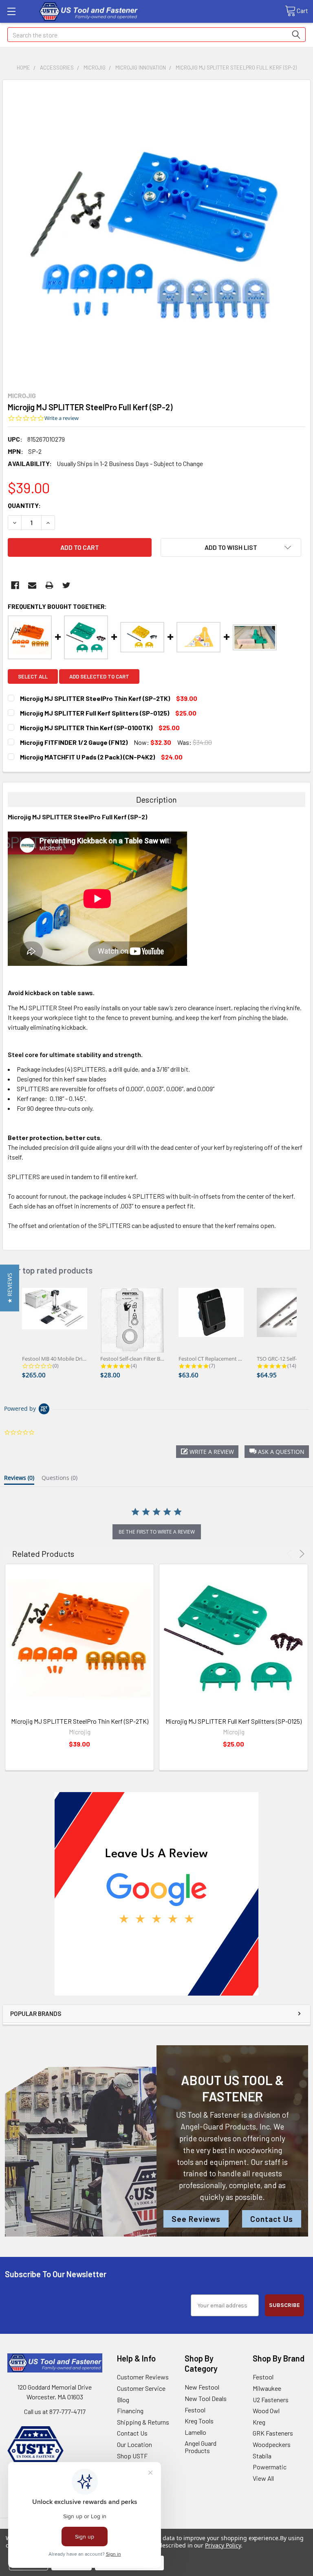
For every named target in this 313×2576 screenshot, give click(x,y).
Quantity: (24, 505)
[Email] (32, 585)
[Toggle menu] (11, 11)
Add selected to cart (99, 676)
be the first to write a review (157, 1532)
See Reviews (196, 2219)
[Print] (49, 585)
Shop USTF (132, 2456)
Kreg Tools (199, 2421)
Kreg (259, 2422)
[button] (157, 1894)
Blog (123, 2400)
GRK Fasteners (273, 2433)
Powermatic (270, 2467)
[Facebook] (15, 585)
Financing (130, 2411)
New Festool (202, 2387)
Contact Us (272, 2219)
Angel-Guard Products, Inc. (226, 2126)
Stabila (262, 2456)
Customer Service (141, 2388)
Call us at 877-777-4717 (55, 2411)
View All (263, 2478)
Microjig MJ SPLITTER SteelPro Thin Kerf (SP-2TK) (80, 1721)
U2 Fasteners (271, 2400)
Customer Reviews (143, 2377)
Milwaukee (267, 2388)
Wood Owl (266, 2411)
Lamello (195, 2432)
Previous (290, 1554)
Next (301, 1554)
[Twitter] (66, 585)
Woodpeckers (272, 2444)
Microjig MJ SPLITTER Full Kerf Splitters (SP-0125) (234, 1721)
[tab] (19, 1480)
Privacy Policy (223, 2545)
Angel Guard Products (201, 2447)
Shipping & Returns (143, 2422)
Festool (195, 2410)
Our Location (134, 2444)
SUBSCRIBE (284, 2305)
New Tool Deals (206, 2398)
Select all (33, 676)
